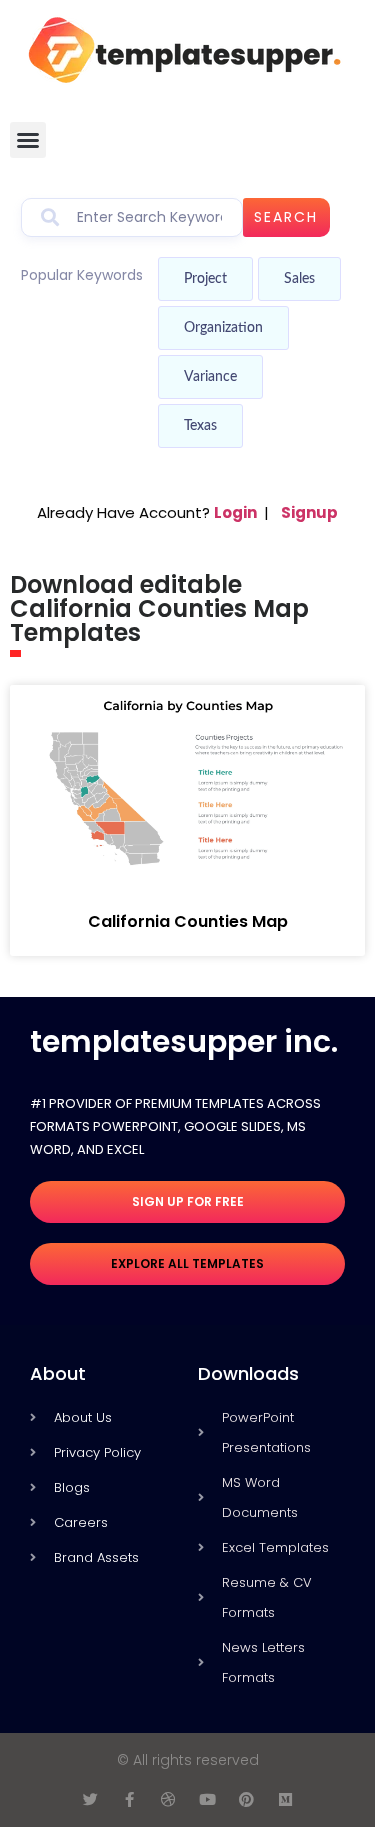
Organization (223, 328)
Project (205, 279)
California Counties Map (188, 921)
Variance (210, 377)
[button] (28, 140)
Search (286, 217)
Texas (200, 426)
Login (235, 512)
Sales (299, 279)
